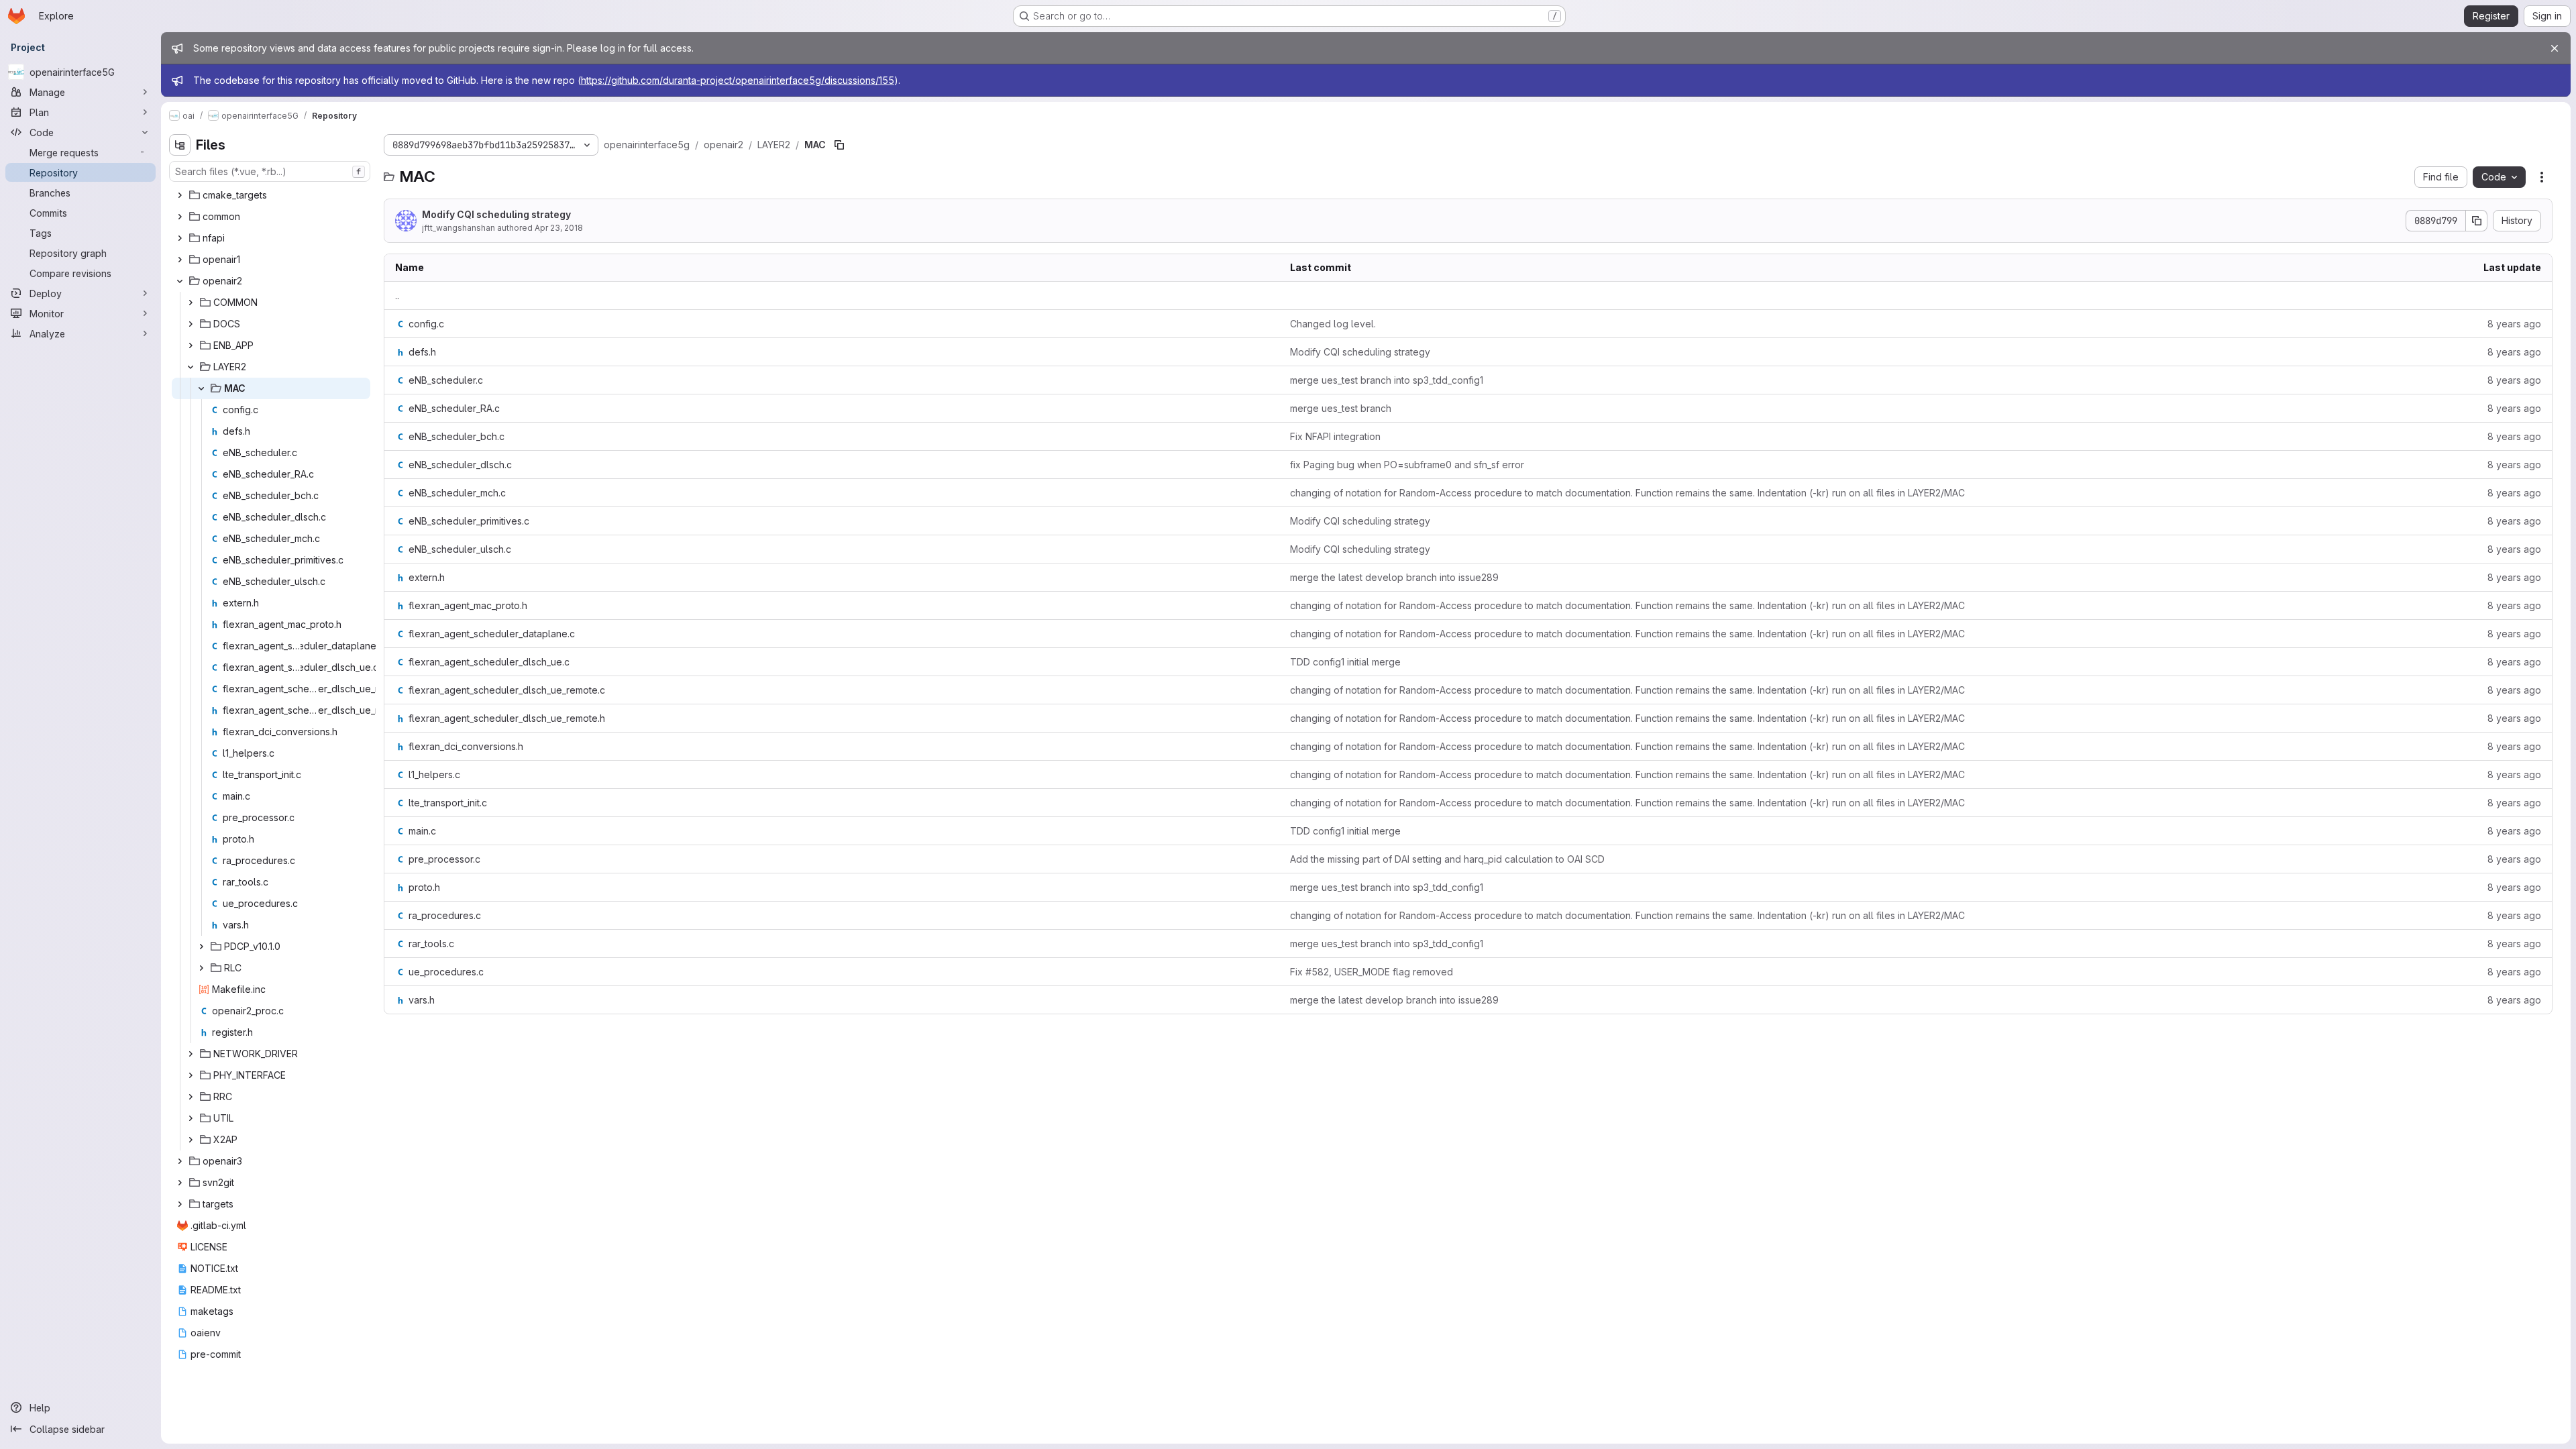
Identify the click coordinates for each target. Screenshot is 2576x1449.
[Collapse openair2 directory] (180, 281)
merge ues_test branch (1341, 408)
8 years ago (2514, 324)
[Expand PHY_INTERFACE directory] (191, 1075)
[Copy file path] (839, 145)
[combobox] (270, 171)
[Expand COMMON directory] (191, 303)
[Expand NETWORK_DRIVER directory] (191, 1054)
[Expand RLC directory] (201, 968)
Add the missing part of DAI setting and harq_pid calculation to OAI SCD (1447, 859)
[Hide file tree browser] (180, 145)
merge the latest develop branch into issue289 (1394, 577)
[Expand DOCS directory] (191, 324)
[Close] (2555, 48)
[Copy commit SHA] (2477, 221)
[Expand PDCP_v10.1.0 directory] (201, 947)
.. (397, 296)
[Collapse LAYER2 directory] (191, 367)
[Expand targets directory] (180, 1204)
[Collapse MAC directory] (201, 388)
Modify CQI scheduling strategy (496, 214)
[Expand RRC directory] (191, 1097)
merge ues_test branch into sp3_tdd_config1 (1387, 380)
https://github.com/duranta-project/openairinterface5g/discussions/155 (738, 80)
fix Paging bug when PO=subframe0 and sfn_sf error (1407, 465)
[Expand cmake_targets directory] (180, 195)
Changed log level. (1333, 324)
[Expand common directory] (180, 217)
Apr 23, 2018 (559, 228)
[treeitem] (271, 195)
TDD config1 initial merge (1345, 662)
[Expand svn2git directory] (180, 1183)
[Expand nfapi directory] (180, 238)
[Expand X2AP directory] (191, 1140)
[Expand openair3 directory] (180, 1161)
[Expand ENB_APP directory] (191, 345)
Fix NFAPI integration (1335, 436)
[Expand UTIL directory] (191, 1118)
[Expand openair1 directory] (180, 260)
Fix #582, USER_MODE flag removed (1372, 972)
